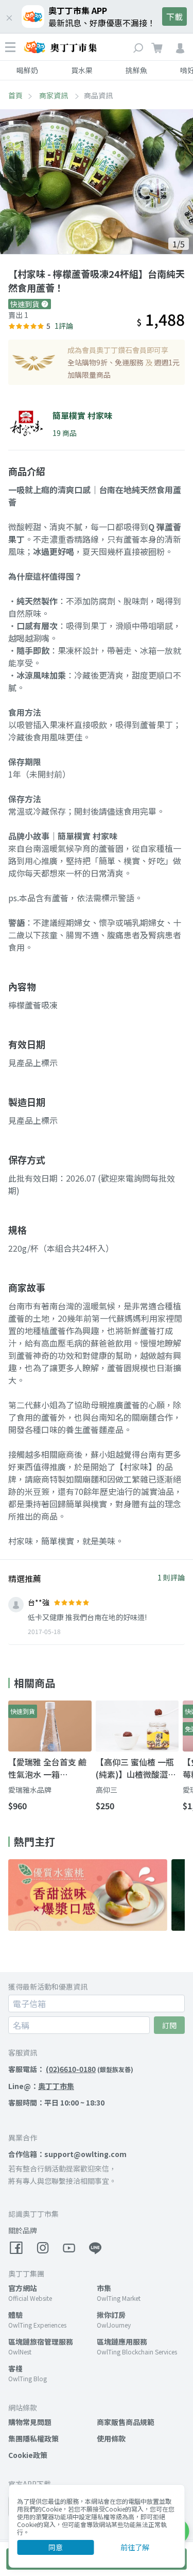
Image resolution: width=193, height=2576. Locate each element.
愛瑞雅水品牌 (30, 1790)
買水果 (82, 70)
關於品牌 (23, 2230)
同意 (56, 2547)
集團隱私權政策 (33, 2438)
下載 (174, 16)
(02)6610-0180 (71, 2069)
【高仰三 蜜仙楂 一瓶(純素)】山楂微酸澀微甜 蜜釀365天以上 (136, 1768)
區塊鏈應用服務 (122, 2342)
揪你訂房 (111, 2315)
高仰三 (107, 1790)
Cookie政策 (28, 2455)
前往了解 (135, 2547)
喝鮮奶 (27, 70)
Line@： (41, 2086)
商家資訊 (54, 95)
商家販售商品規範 (126, 2422)
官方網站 (23, 2288)
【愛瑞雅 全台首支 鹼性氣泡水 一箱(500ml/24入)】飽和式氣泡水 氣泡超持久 (50, 1768)
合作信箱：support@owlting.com (67, 2154)
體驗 (15, 2315)
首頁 (15, 95)
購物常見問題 (30, 2422)
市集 (104, 2288)
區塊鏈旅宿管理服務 (41, 2342)
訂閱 (169, 2025)
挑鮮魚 (136, 70)
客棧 (15, 2368)
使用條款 (111, 2438)
